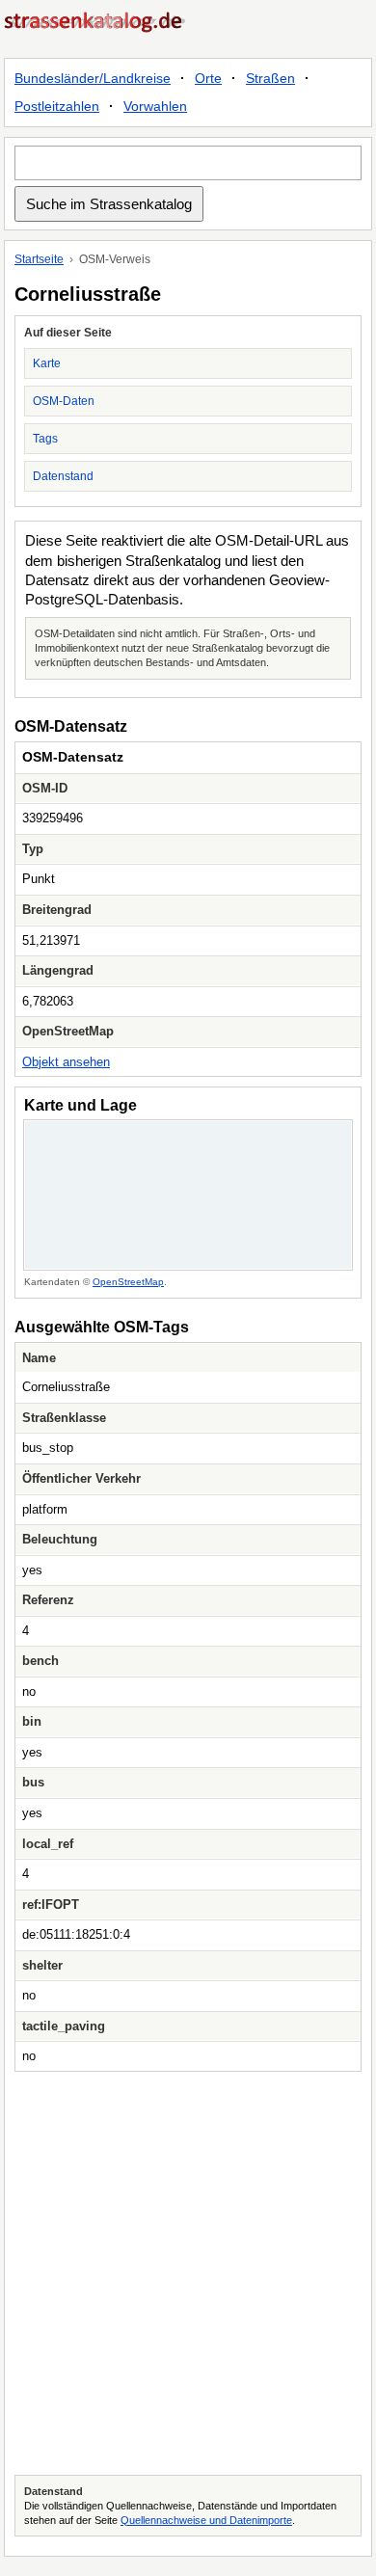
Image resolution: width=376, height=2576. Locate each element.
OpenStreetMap (128, 1282)
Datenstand (63, 476)
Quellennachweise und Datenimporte (206, 2520)
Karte (47, 363)
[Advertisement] (188, 2273)
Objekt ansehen (66, 1062)
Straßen (270, 78)
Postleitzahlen (57, 106)
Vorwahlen (155, 106)
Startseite (39, 259)
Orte (208, 78)
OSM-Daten (64, 401)
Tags (45, 439)
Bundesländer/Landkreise (93, 78)
